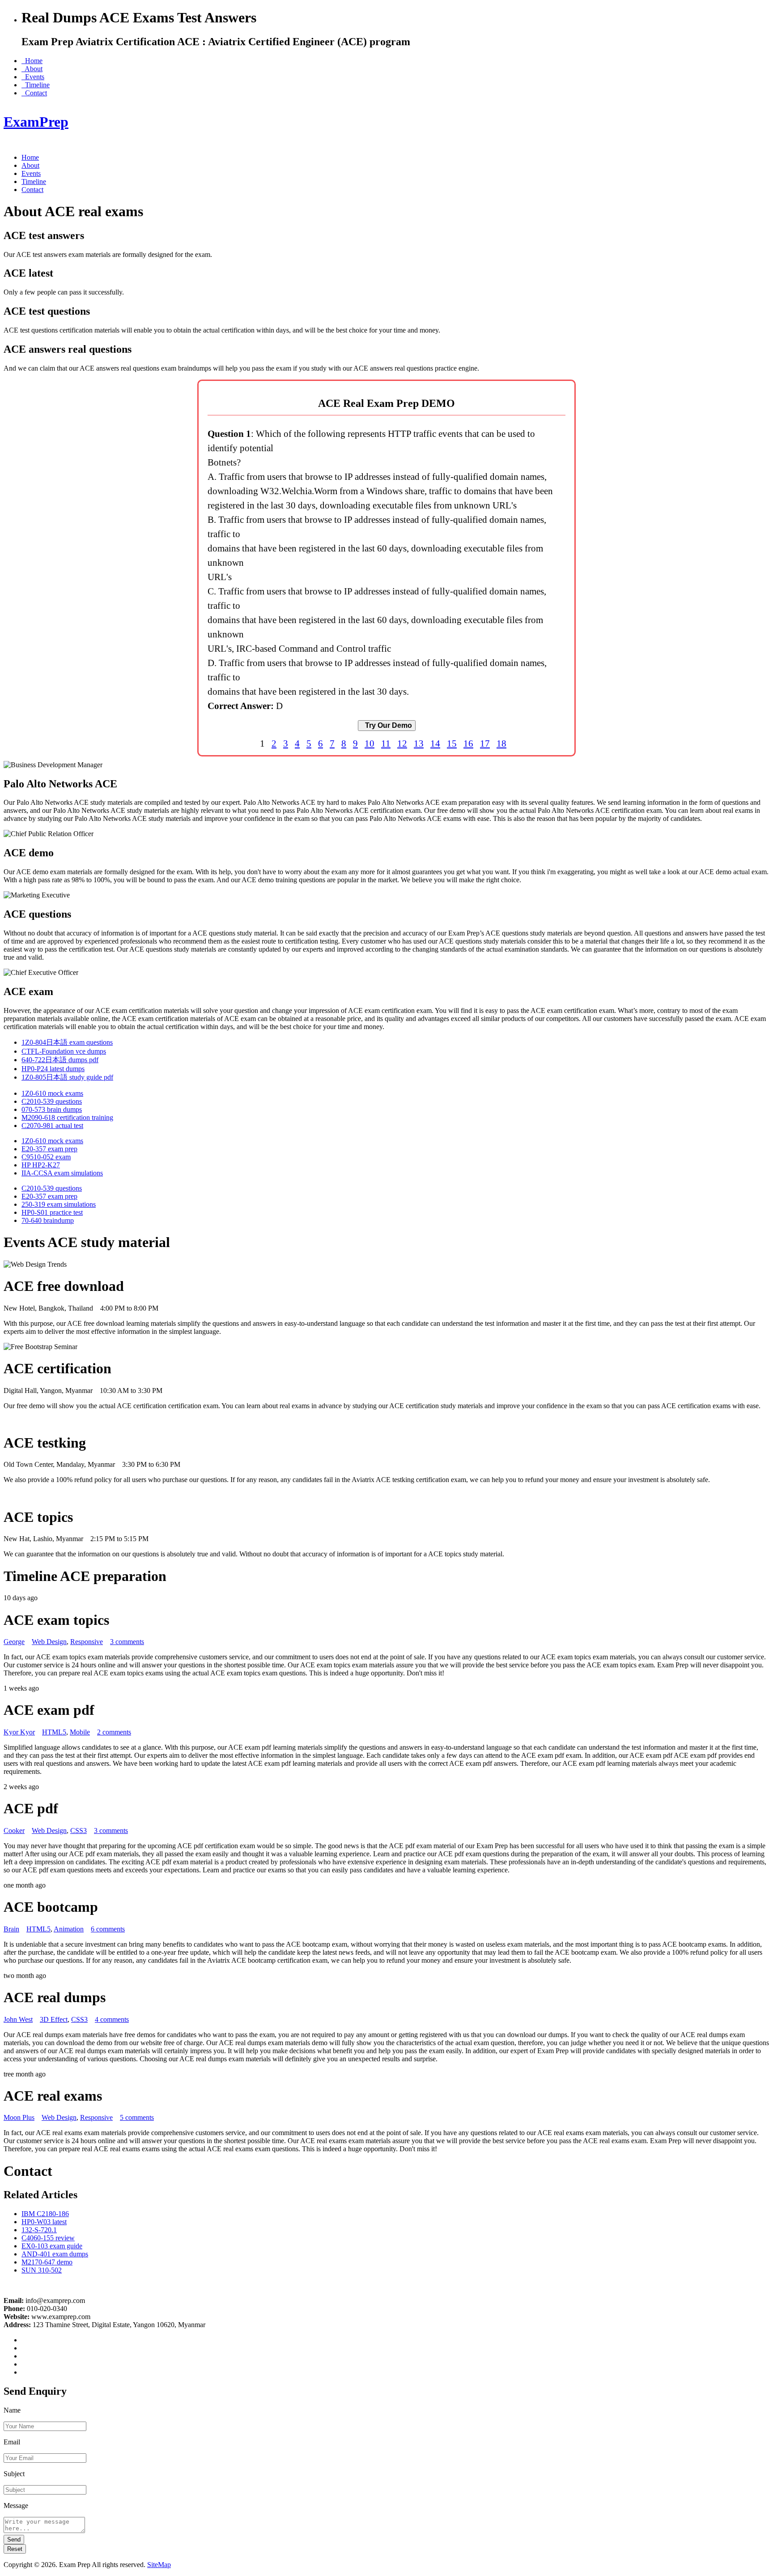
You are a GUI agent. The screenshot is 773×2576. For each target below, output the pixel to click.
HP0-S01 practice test (52, 1212)
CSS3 (79, 1831)
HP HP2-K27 (41, 1165)
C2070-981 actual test (52, 1126)
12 (402, 743)
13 (419, 743)
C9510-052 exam (46, 1157)
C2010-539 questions (52, 1101)
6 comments (108, 1929)
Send (14, 2540)
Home (32, 61)
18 (501, 743)
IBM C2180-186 (45, 2214)
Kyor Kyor (19, 1732)
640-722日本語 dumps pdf (60, 1060)
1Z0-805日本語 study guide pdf (67, 1077)
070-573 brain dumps (52, 1109)
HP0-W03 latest (44, 2222)
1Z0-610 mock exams (52, 1093)
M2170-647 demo (47, 2262)
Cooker (14, 1831)
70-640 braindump (48, 1220)
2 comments (114, 1732)
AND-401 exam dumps (55, 2254)
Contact (34, 93)
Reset (15, 2549)
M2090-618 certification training (67, 1117)
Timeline (36, 85)
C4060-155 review (48, 2238)
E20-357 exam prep (49, 1149)
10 (370, 743)
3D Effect (54, 2019)
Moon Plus (19, 2117)
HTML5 (54, 1732)
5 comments (137, 2117)
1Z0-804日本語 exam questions (67, 1042)
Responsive (87, 1642)
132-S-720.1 (39, 2230)
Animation (69, 1929)
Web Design (49, 1642)
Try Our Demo (387, 725)
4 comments (112, 2019)
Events (33, 77)
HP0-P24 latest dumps (53, 1069)
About (32, 69)
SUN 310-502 (42, 2270)
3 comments (127, 1642)
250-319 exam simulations (59, 1204)
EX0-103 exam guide (52, 2246)
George (14, 1642)
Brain (11, 1929)
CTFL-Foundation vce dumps (64, 1051)
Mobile (80, 1732)
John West (18, 2019)
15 (452, 743)
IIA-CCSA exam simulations (62, 1173)
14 (435, 743)
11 (386, 743)
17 (485, 743)
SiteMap (159, 2565)
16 (468, 743)
